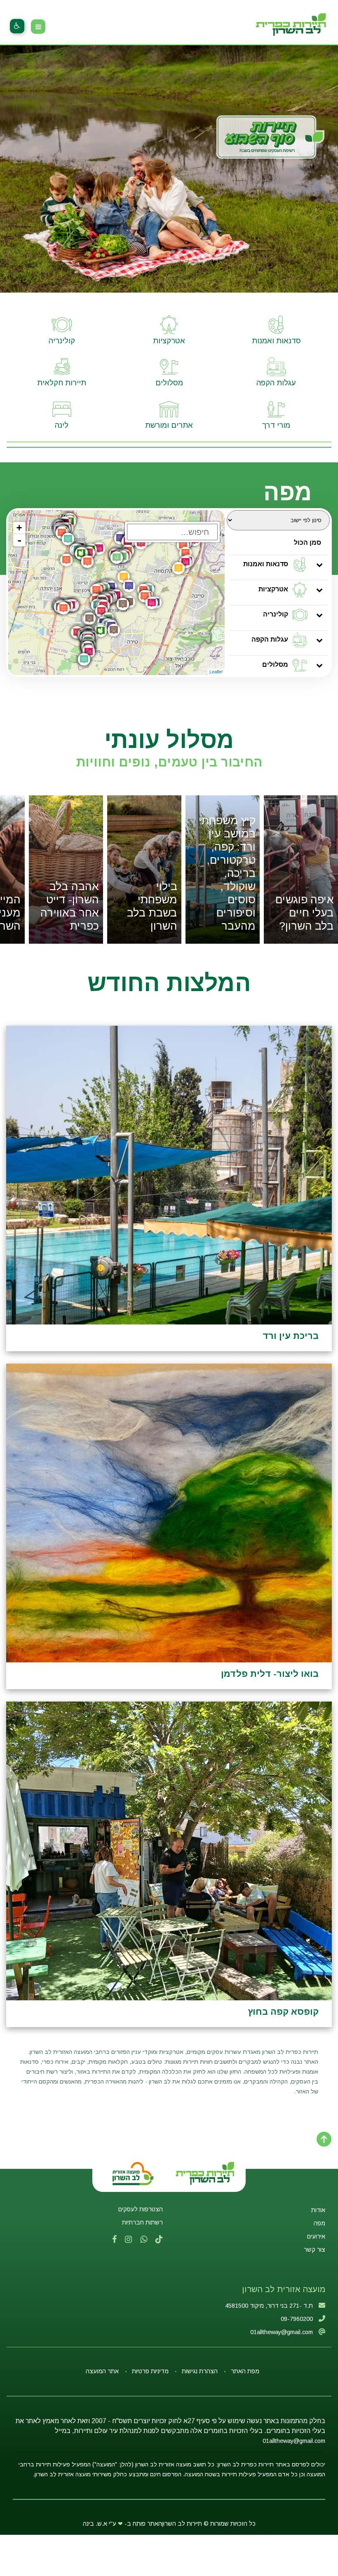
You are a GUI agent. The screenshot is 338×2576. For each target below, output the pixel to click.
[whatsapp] (144, 2240)
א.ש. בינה (95, 2524)
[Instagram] (128, 2240)
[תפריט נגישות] (17, 26)
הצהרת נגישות (200, 2371)
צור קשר (315, 2250)
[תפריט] (38, 27)
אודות (318, 2210)
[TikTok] (159, 2240)
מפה (319, 2223)
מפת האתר (245, 2371)
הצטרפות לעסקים (141, 2209)
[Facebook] (114, 2240)
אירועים (316, 2236)
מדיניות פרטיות (150, 2371)
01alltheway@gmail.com (294, 2441)
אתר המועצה (102, 2371)
